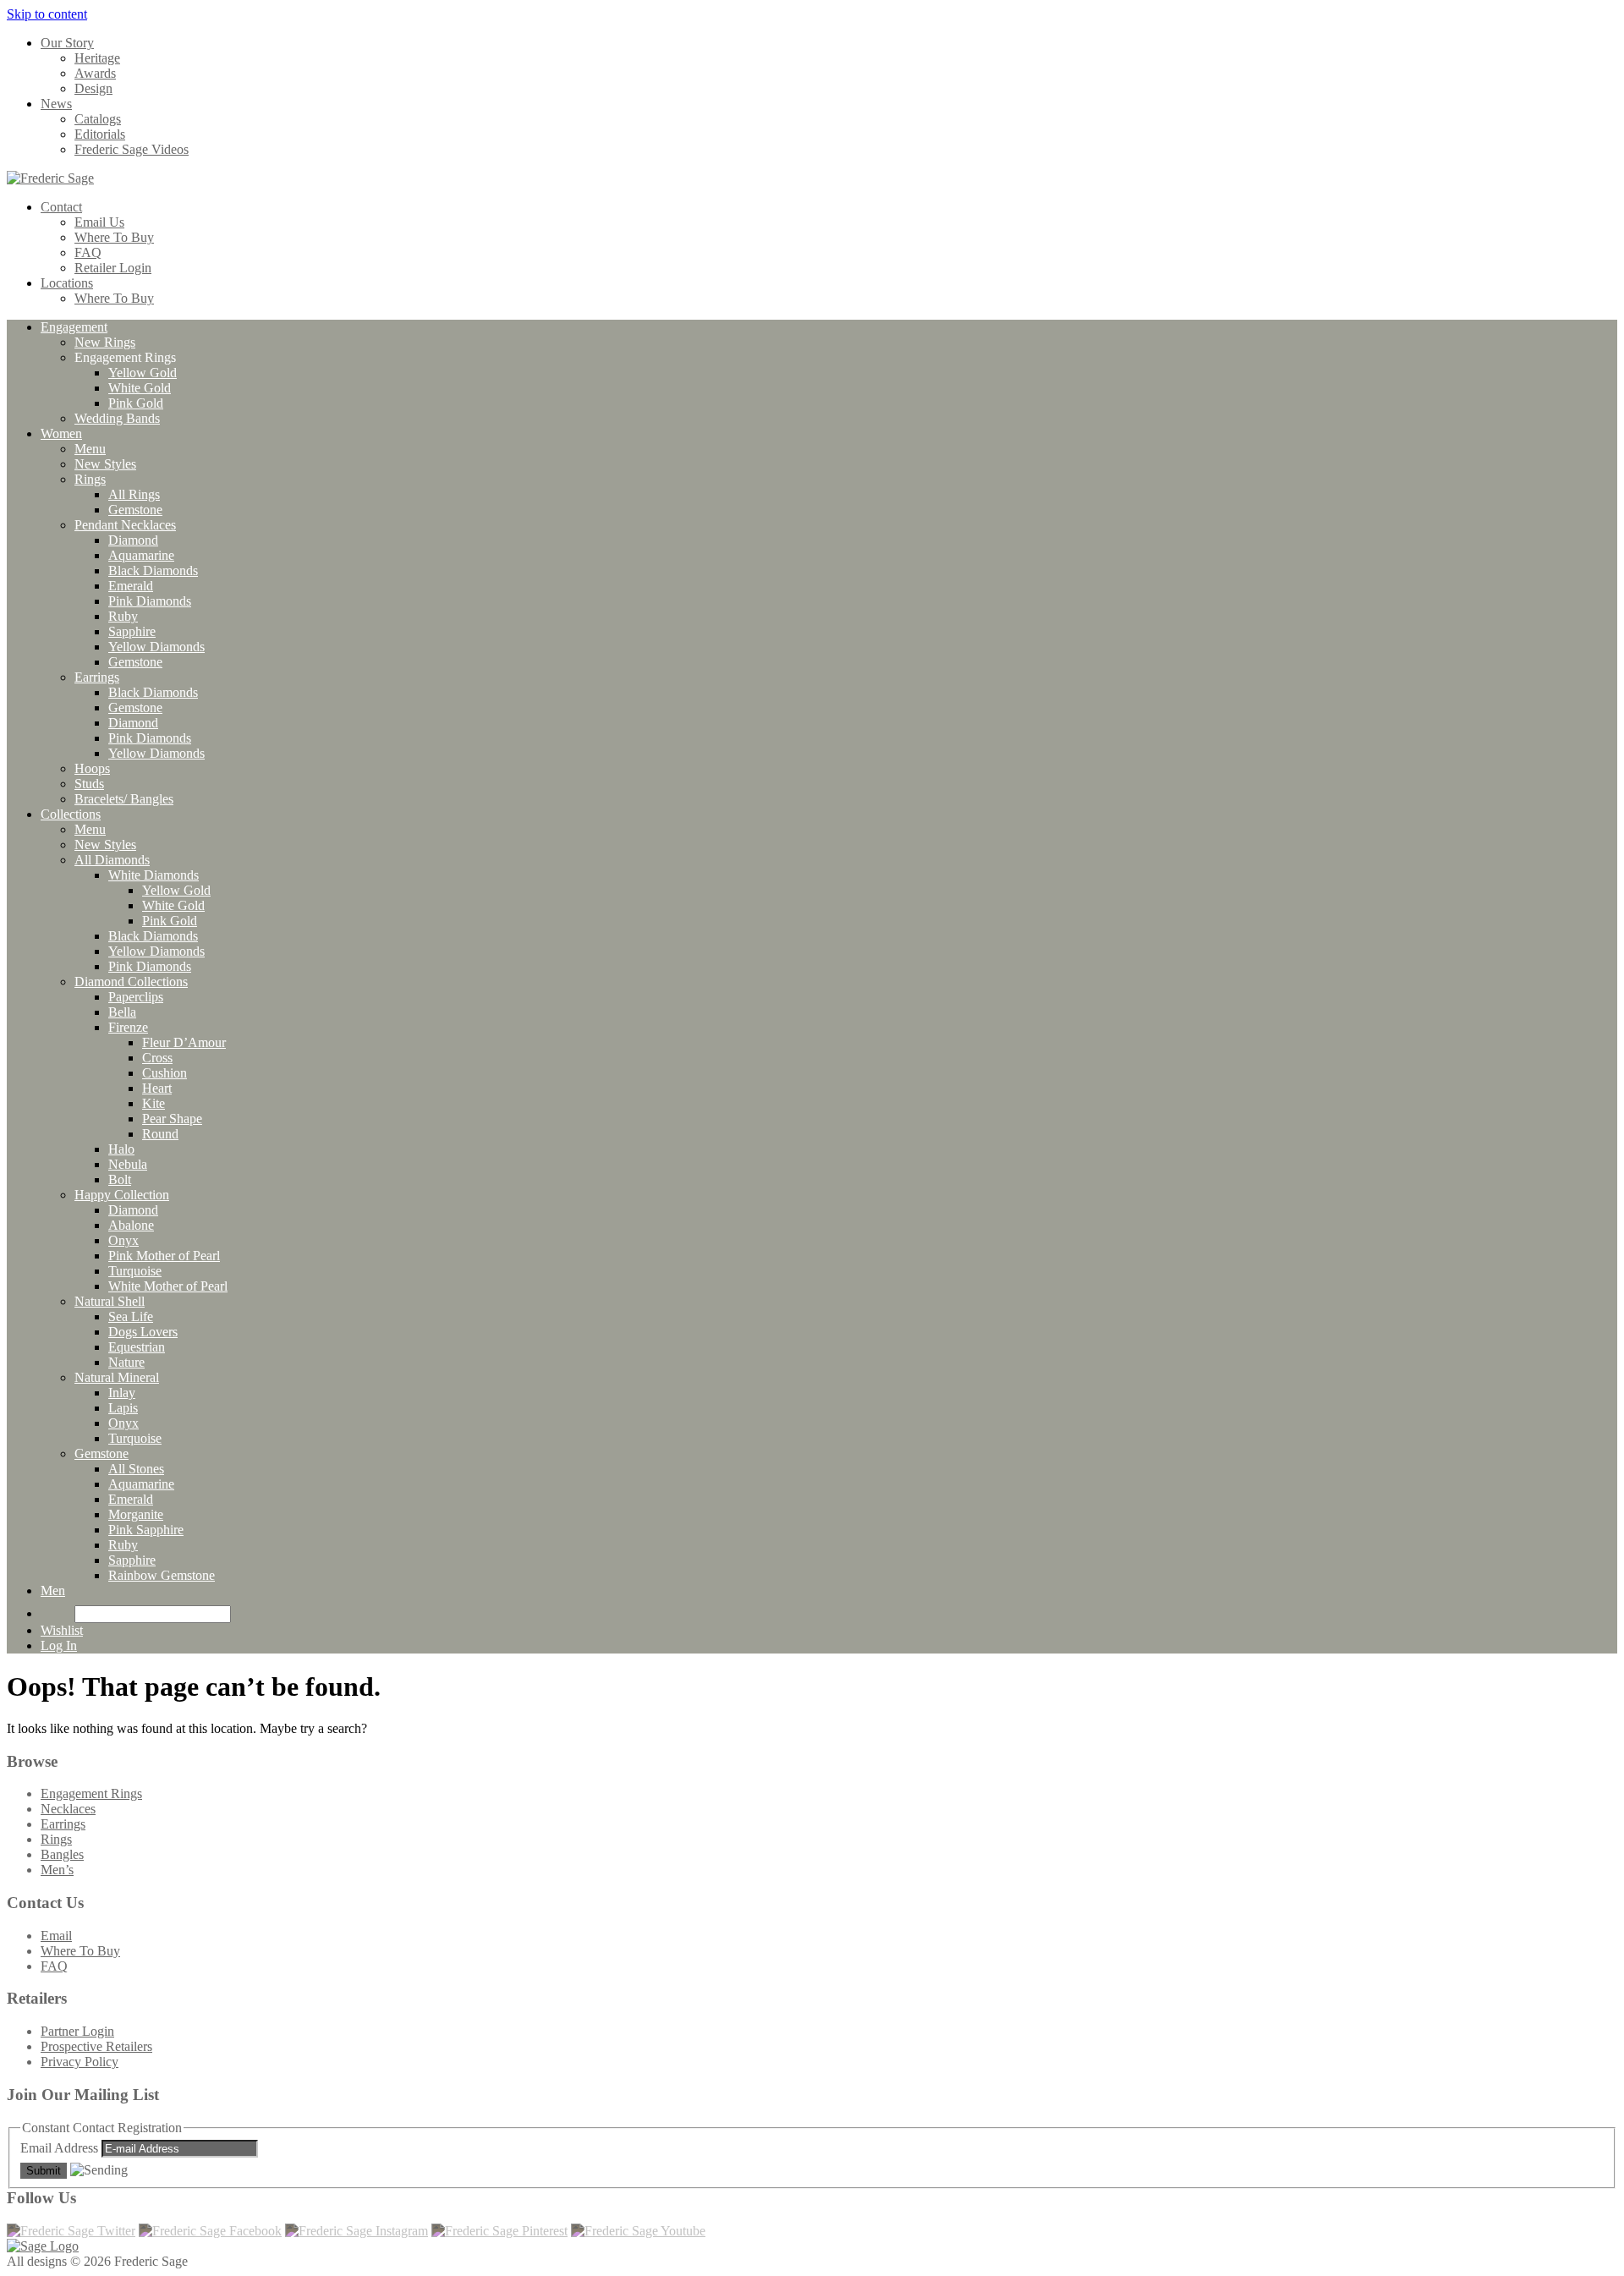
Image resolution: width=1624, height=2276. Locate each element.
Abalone (131, 1225)
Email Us (99, 222)
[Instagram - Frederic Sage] (357, 2231)
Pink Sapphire (146, 1530)
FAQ (88, 252)
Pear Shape (172, 1119)
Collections (71, 814)
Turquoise (135, 1271)
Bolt (120, 1179)
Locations (67, 283)
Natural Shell (110, 1301)
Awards (95, 73)
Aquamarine (141, 555)
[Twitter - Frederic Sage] (71, 2231)
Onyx (123, 1240)
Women (61, 433)
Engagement (74, 327)
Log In (59, 1645)
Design (93, 88)
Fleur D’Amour (184, 1042)
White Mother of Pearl (168, 1286)
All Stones (136, 1469)
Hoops (92, 768)
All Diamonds (112, 860)
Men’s (57, 1870)
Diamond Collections (131, 982)
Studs (89, 784)
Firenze (128, 1027)
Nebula (128, 1164)
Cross (157, 1058)
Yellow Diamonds (156, 647)
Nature (126, 1362)
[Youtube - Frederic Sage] (638, 2231)
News (56, 104)
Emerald (131, 586)
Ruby (123, 616)
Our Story (67, 43)
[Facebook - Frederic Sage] (210, 2231)
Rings (90, 479)
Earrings (97, 677)
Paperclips (136, 997)
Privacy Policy (80, 2062)
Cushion (165, 1073)
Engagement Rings (91, 1793)
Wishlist (62, 1630)
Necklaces (68, 1809)
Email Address (61, 2148)
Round (160, 1134)
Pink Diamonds (150, 601)
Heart (157, 1088)
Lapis (123, 1408)
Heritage (97, 58)
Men (53, 1590)
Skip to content (47, 14)
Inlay (122, 1393)
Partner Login (77, 2031)
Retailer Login (113, 268)
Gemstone (135, 510)
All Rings (134, 494)
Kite (154, 1103)
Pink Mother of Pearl (164, 1256)
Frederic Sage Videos (132, 149)
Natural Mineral (117, 1377)
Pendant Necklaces (125, 525)
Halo (121, 1149)
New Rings (105, 342)
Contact (61, 207)
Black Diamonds (153, 570)
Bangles (62, 1854)
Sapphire (132, 631)
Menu (90, 449)
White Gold (140, 388)
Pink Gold (136, 403)
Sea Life (131, 1316)
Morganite (136, 1514)
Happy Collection (122, 1195)
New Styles (105, 464)
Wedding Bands (117, 418)
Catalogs (98, 119)
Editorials (100, 134)
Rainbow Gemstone (162, 1575)
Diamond (133, 540)
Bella (122, 1012)
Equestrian (137, 1347)
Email (56, 1936)
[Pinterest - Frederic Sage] (499, 2231)
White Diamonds (154, 875)
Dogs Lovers (143, 1332)
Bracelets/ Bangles (124, 799)
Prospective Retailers (96, 2046)
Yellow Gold (143, 373)
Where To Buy (114, 237)
